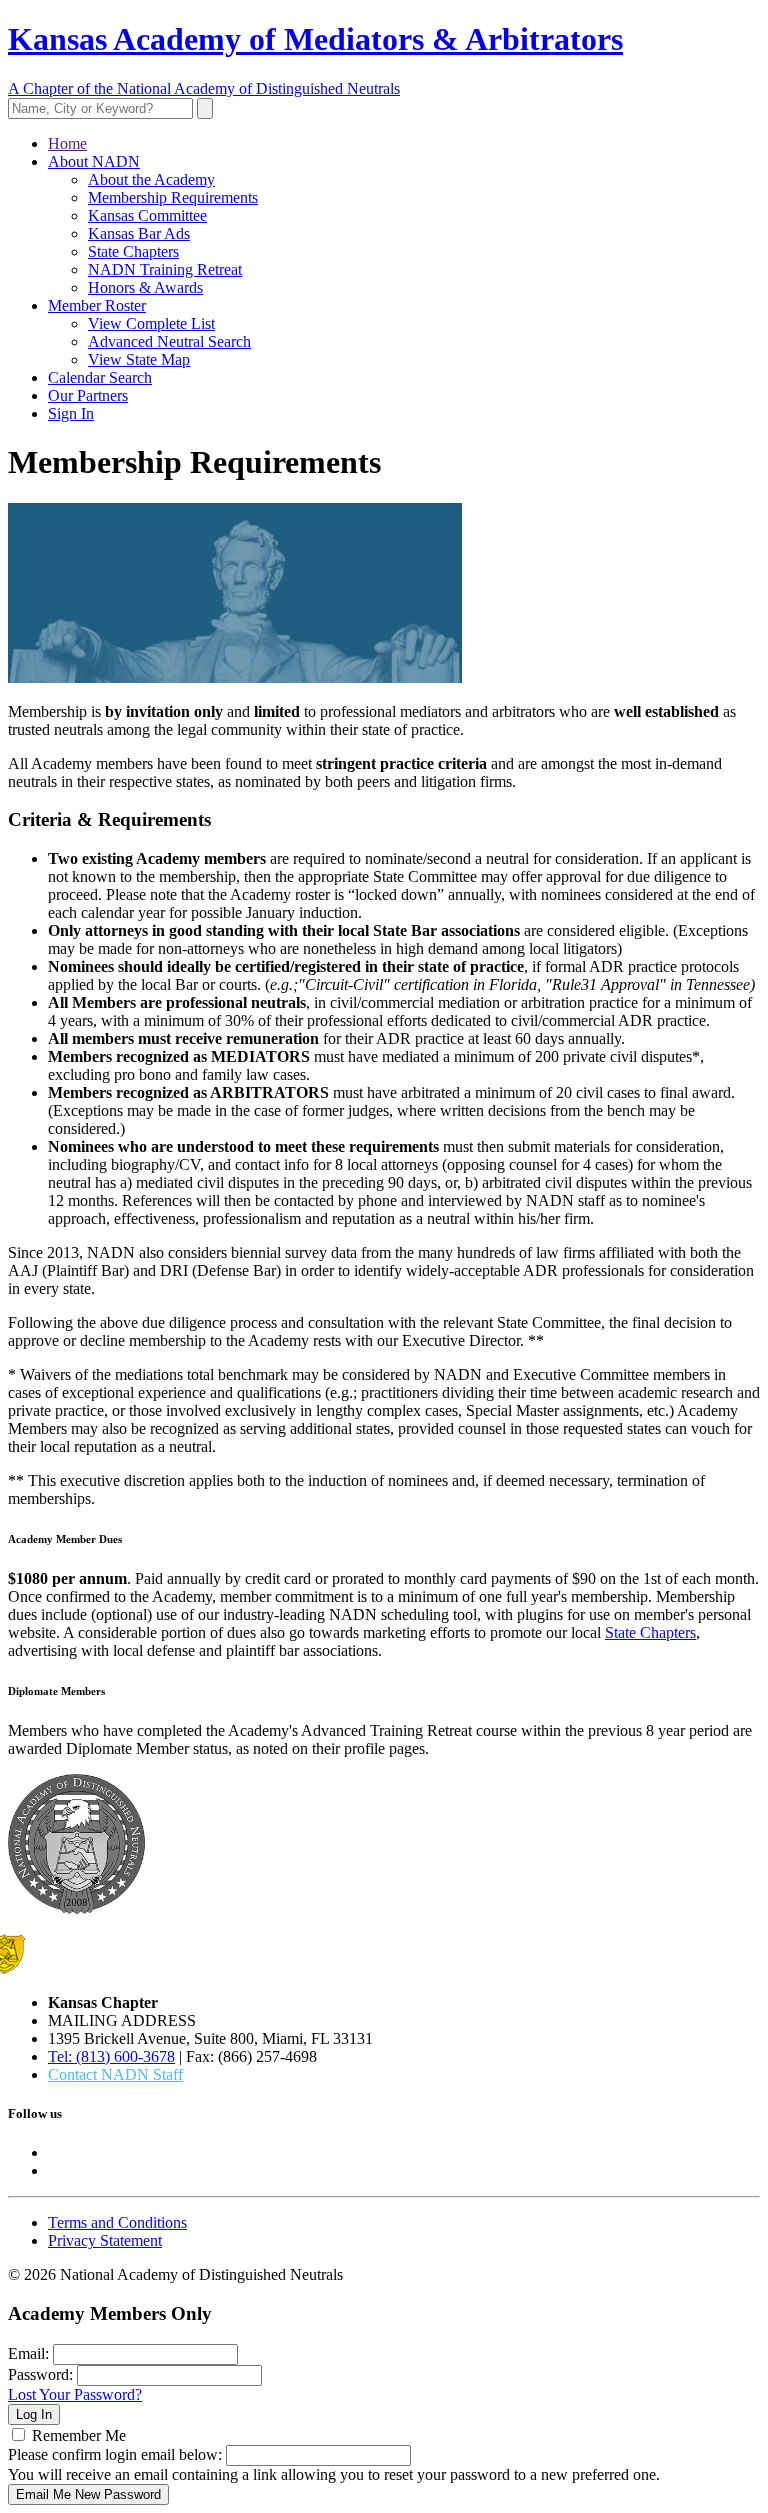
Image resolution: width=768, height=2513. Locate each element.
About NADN (94, 161)
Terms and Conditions (117, 2222)
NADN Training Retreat (165, 269)
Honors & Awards (145, 287)
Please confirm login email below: (115, 2454)
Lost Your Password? (75, 2394)
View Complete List (151, 323)
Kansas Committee (147, 215)
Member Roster (97, 305)
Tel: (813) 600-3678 (111, 2056)
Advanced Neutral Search (169, 341)
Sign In (71, 413)
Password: (40, 2374)
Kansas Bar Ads (139, 233)
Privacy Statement (105, 2240)
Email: (28, 2353)
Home (67, 143)
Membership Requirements (173, 197)
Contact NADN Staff (115, 2074)
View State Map (139, 359)
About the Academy (151, 179)
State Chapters (133, 251)
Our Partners (88, 395)
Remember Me (79, 2435)
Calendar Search (100, 377)
